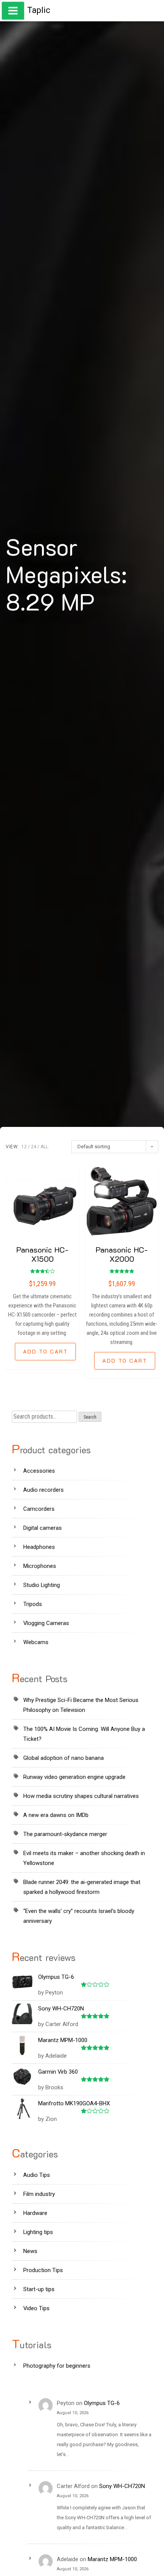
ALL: (45, 1147)
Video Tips (36, 2308)
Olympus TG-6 (102, 2403)
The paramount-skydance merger (65, 1834)
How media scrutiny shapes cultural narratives (81, 1796)
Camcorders (39, 1509)
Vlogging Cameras (46, 1623)
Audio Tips (37, 2175)
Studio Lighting (42, 1585)
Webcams (36, 1642)
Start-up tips (39, 2289)
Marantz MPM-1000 (112, 2559)
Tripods (33, 1604)
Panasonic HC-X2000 (122, 1254)
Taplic (39, 10)
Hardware (35, 2213)
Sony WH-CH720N (122, 2486)
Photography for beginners (57, 2366)
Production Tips (43, 2270)
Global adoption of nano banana (64, 1758)
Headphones (39, 1547)
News (30, 2251)
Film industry (39, 2194)
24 (34, 1147)
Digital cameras (43, 1528)
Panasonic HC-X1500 (42, 1254)
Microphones (40, 1566)
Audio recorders (43, 1490)
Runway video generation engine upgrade (74, 1777)
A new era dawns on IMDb (56, 1815)
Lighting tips (38, 2232)
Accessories (39, 1471)
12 (24, 1147)
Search (90, 1417)
